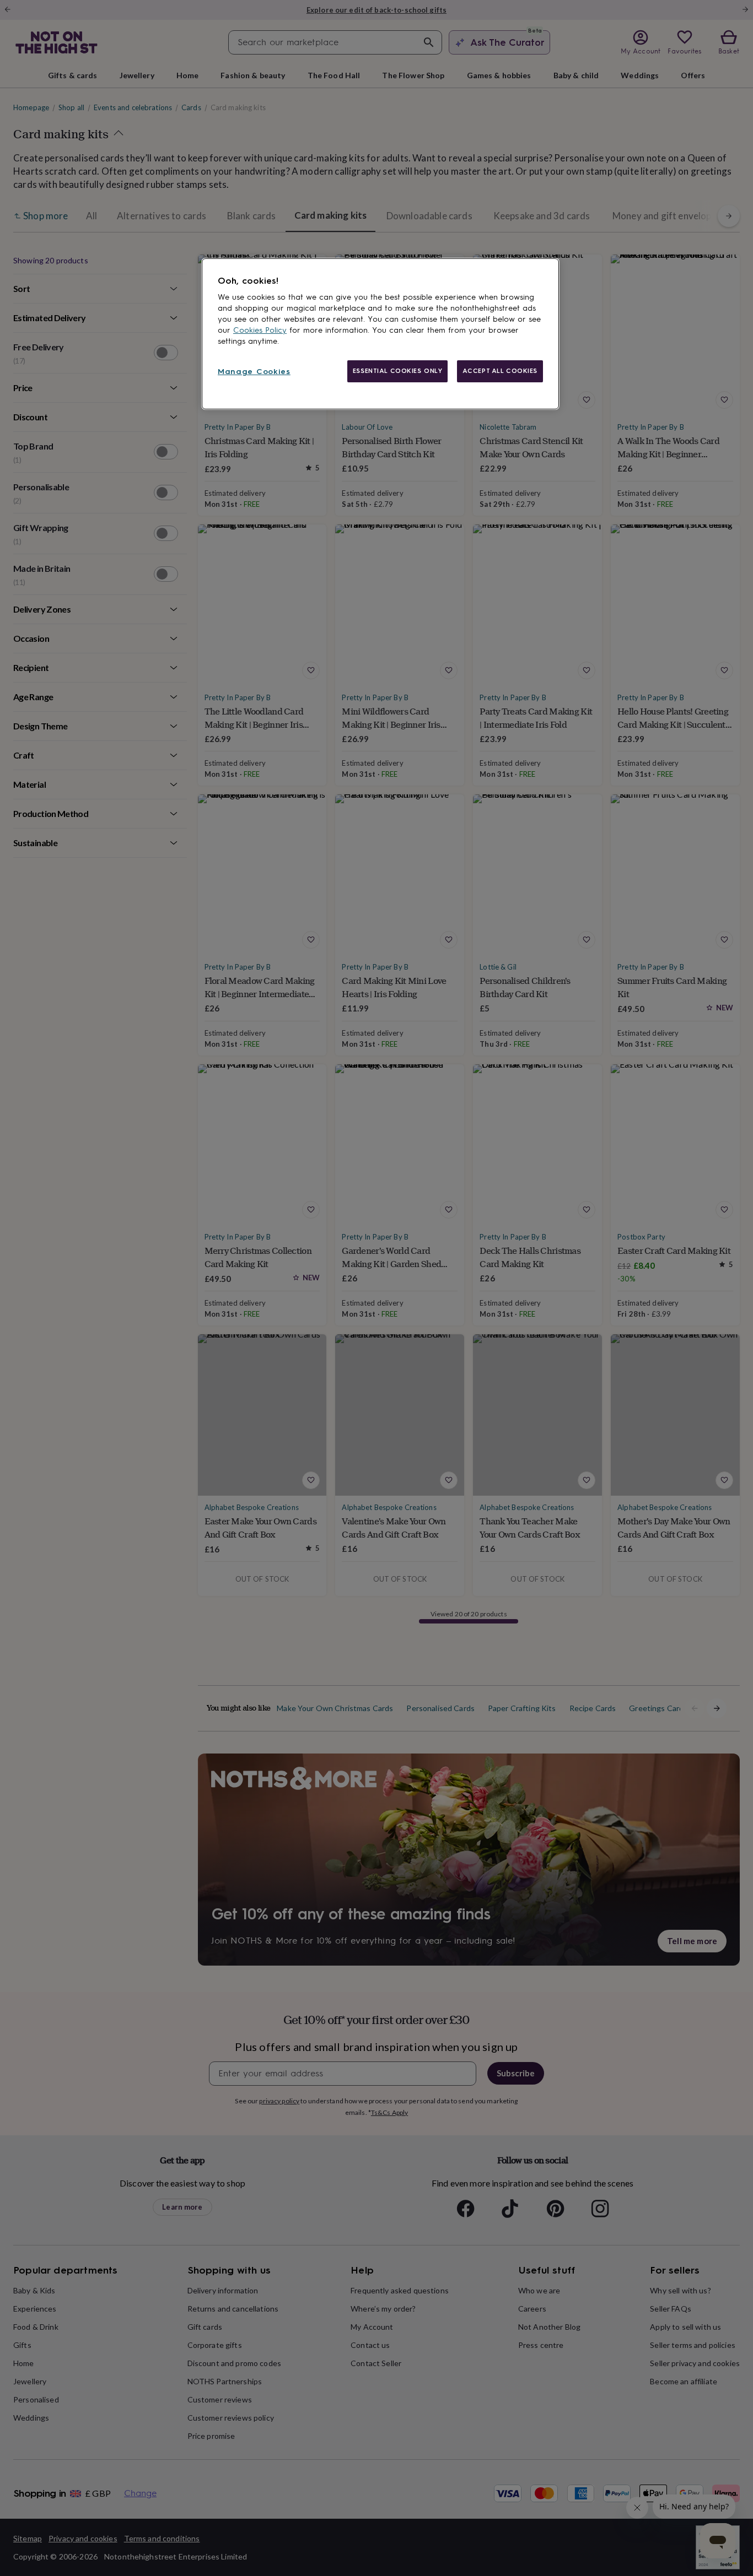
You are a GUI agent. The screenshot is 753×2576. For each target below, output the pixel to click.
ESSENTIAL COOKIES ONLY (398, 371)
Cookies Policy (260, 330)
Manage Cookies (254, 372)
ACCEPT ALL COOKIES (500, 371)
